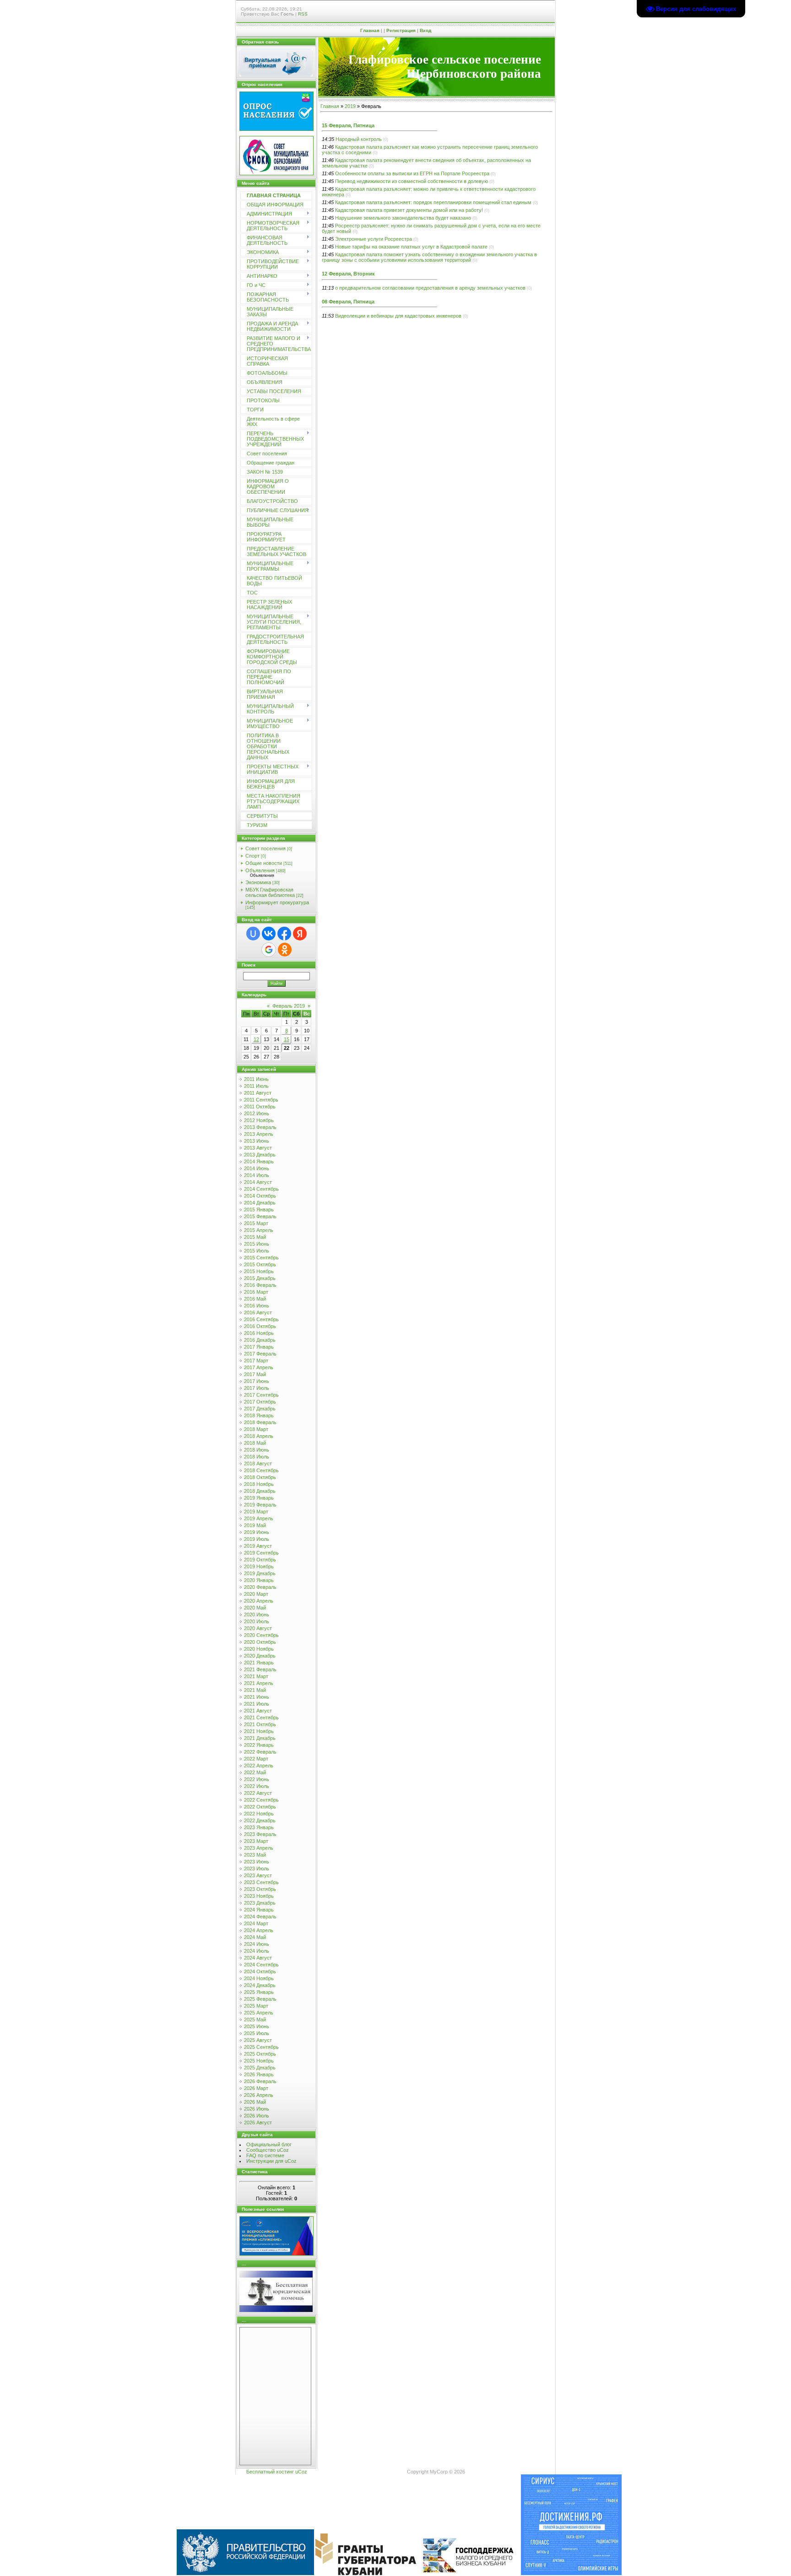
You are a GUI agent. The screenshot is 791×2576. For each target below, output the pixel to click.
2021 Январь (259, 1663)
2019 (350, 106)
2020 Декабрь (260, 1656)
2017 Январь (259, 1347)
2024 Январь (259, 1910)
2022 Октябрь (260, 1807)
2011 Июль (256, 1086)
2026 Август (258, 2122)
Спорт (252, 856)
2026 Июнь (257, 2109)
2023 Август (258, 1875)
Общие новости (264, 863)
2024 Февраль (260, 1917)
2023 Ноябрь (259, 1896)
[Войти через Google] (269, 950)
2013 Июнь (257, 1141)
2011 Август (258, 1093)
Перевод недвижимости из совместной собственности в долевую (412, 181)
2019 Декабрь (260, 1573)
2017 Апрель (259, 1367)
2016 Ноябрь (259, 1333)
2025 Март (256, 2006)
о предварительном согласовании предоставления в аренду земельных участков (430, 288)
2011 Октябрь (260, 1107)
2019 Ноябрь (259, 1566)
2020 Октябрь (260, 1642)
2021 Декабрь (260, 1738)
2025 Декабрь (260, 2068)
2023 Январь (259, 1827)
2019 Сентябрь (261, 1553)
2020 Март (256, 1594)
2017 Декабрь (260, 1409)
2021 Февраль (260, 1669)
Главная (370, 30)
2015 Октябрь (260, 1264)
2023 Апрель (259, 1848)
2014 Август (258, 1182)
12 (256, 1039)
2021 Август (258, 1711)
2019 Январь (259, 1498)
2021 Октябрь (260, 1724)
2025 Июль (257, 2033)
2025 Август (258, 2040)
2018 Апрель (259, 1436)
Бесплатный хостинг (270, 2472)
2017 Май (255, 1374)
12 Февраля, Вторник (348, 274)
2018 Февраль (260, 1422)
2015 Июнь (257, 1244)
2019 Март (256, 1512)
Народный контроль (359, 139)
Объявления (260, 870)
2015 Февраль (260, 1216)
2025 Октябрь (260, 2054)
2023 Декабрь (260, 1903)
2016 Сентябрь (261, 1319)
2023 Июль (257, 1869)
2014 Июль (257, 1175)
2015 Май (255, 1237)
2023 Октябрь (260, 1889)
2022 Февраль (260, 1752)
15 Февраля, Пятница (348, 125)
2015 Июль (257, 1251)
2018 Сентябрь (261, 1470)
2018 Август (258, 1464)
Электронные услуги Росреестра (374, 239)
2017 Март (256, 1361)
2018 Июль (257, 1457)
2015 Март (256, 1223)
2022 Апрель (259, 1766)
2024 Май (255, 1937)
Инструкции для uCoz (271, 2161)
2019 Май (255, 1525)
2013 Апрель (259, 1134)
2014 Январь (259, 1161)
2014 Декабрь (260, 1203)
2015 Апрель (259, 1230)
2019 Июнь (257, 1532)
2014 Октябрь (260, 1196)
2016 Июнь (257, 1306)
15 (287, 1039)
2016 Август (258, 1312)
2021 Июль (257, 1704)
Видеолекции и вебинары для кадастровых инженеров (398, 316)
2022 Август (258, 1793)
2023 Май (255, 1855)
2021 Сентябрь (261, 1717)
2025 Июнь (257, 2026)
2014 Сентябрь (261, 1189)
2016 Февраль (260, 1285)
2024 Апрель (259, 1930)
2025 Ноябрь (259, 2061)
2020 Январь (259, 1580)
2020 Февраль (260, 1587)
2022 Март (256, 1759)
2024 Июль (257, 1951)
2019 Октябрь (260, 1560)
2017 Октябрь (260, 1402)
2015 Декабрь (260, 1278)
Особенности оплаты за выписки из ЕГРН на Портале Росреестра (412, 173)
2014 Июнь (257, 1168)
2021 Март (256, 1676)
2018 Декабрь (260, 1491)
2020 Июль (257, 1621)
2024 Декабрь (260, 1985)
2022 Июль (257, 1786)
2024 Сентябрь (261, 1965)
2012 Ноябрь (259, 1120)
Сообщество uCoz (268, 2150)
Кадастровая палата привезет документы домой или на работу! (409, 210)
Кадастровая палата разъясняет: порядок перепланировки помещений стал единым (433, 202)
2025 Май (255, 2020)
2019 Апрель (259, 1518)
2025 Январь (259, 1992)
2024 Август (258, 1958)
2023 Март (256, 1841)
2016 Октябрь (260, 1326)
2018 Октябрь (260, 1477)
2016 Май (255, 1299)
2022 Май (255, 1772)
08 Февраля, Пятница (348, 302)
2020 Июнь (257, 1615)
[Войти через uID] (253, 934)
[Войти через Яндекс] (300, 934)
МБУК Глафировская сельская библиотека (270, 892)
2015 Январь (259, 1210)
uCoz (301, 2472)
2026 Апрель (259, 2095)
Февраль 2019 (289, 1006)
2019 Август (258, 1546)
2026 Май (255, 2102)
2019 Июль (257, 1539)
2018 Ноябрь (259, 1484)
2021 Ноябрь (259, 1731)
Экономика (258, 882)
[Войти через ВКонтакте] (269, 934)
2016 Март (256, 1292)
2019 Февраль (260, 1505)
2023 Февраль (260, 1834)
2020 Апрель (259, 1601)
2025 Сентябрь (261, 2047)
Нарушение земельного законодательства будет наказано (403, 218)
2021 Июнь (257, 1697)
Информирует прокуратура (277, 902)
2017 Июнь (257, 1381)
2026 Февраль (260, 2081)
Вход (425, 30)
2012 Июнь (257, 1113)
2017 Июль (257, 1388)
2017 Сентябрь (261, 1395)
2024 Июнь (257, 1944)
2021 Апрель (259, 1683)
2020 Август (258, 1628)
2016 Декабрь (260, 1340)
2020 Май (255, 1608)
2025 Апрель (259, 2013)
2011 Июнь (256, 1079)
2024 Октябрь (260, 1971)
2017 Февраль (260, 1354)
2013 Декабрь (260, 1155)
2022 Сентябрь (261, 1800)
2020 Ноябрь (259, 1649)
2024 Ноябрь (259, 1978)
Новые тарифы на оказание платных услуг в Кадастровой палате (411, 247)
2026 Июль (257, 2116)
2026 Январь (259, 2074)
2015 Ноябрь (259, 1271)
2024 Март (256, 1923)
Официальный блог (269, 2144)
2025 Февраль (260, 1999)
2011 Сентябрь (261, 1100)
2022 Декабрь (260, 1820)
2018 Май (255, 1443)
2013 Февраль (260, 1127)
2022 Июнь (257, 1779)
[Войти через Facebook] (284, 934)
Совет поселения (265, 848)
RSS (303, 14)
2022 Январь (259, 1745)
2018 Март (256, 1429)
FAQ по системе (265, 2155)
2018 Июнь (257, 1450)
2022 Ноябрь (259, 1814)
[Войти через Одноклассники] (285, 950)
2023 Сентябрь (261, 1882)
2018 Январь (259, 1415)
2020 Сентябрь (261, 1635)
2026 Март (256, 2088)
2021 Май (255, 1690)
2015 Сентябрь (261, 1258)
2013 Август (258, 1148)
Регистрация (401, 30)
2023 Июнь (257, 1862)
